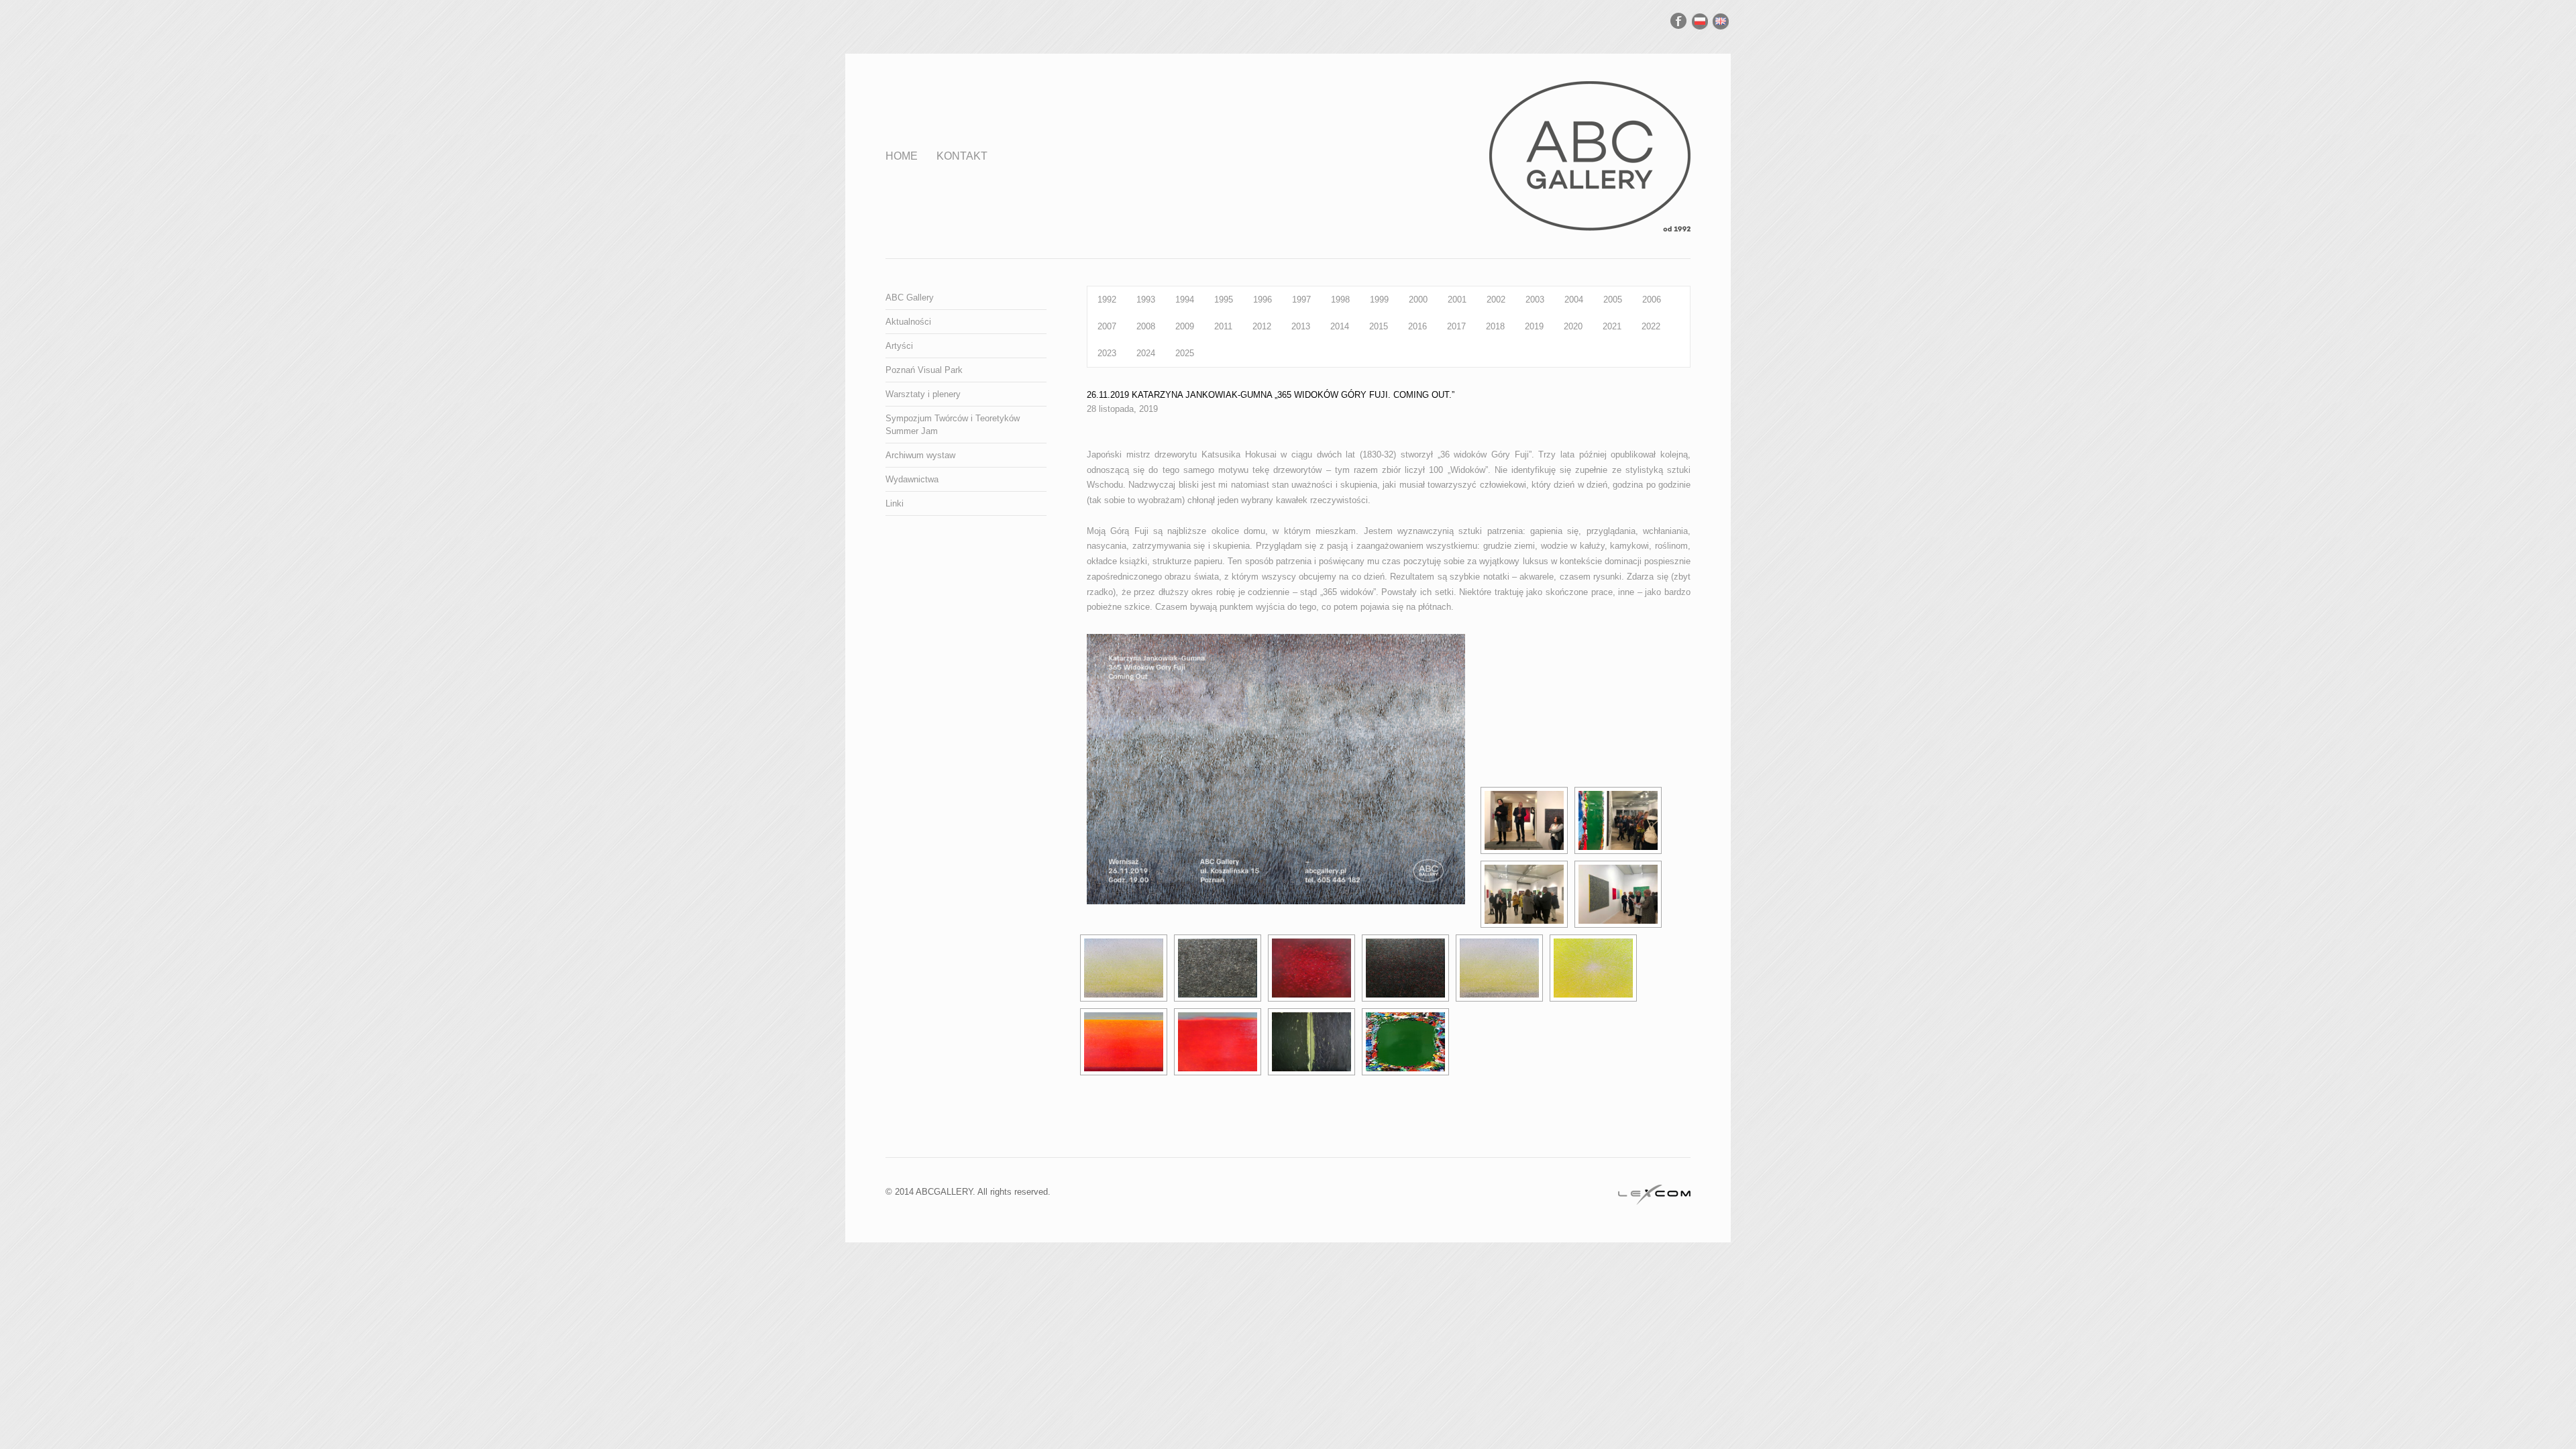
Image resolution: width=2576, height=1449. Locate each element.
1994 (1185, 300)
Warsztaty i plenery (923, 394)
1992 (1107, 300)
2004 (1574, 300)
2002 (1496, 300)
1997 (1301, 300)
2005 (1613, 300)
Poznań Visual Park (924, 370)
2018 (1495, 326)
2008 (1146, 326)
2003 (1535, 300)
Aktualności (908, 322)
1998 (1340, 300)
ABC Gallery (910, 298)
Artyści (899, 346)
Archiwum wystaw (920, 455)
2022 (1651, 326)
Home (902, 156)
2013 (1301, 326)
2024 (1146, 353)
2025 (1185, 353)
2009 (1185, 326)
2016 (1417, 326)
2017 (1456, 326)
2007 (1107, 326)
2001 (1457, 300)
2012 (1262, 326)
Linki (895, 503)
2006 (1652, 300)
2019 (1534, 326)
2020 (1573, 326)
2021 (1612, 326)
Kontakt (962, 156)
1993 (1146, 300)
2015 (1379, 326)
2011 (1223, 326)
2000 (1418, 300)
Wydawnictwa (912, 479)
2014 (1340, 326)
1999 (1379, 300)
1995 (1224, 300)
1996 (1263, 300)
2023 (1107, 353)
